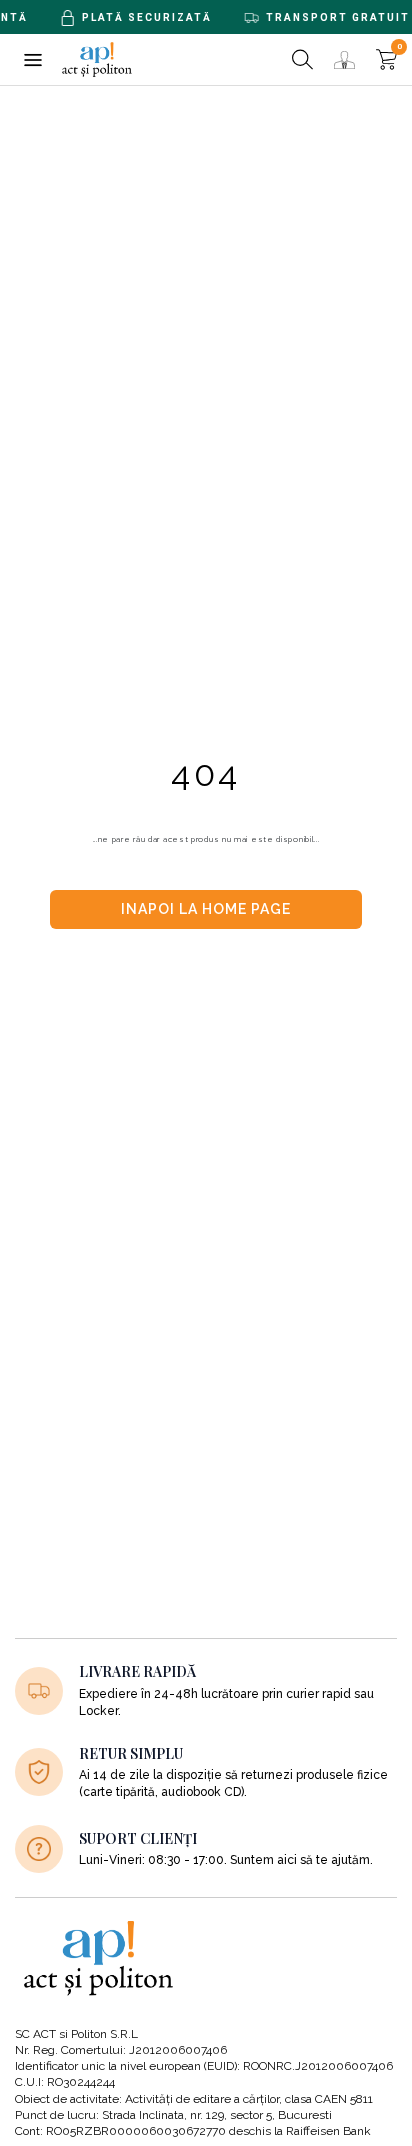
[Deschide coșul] (386, 59)
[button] (32, 59)
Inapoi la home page (206, 909)
